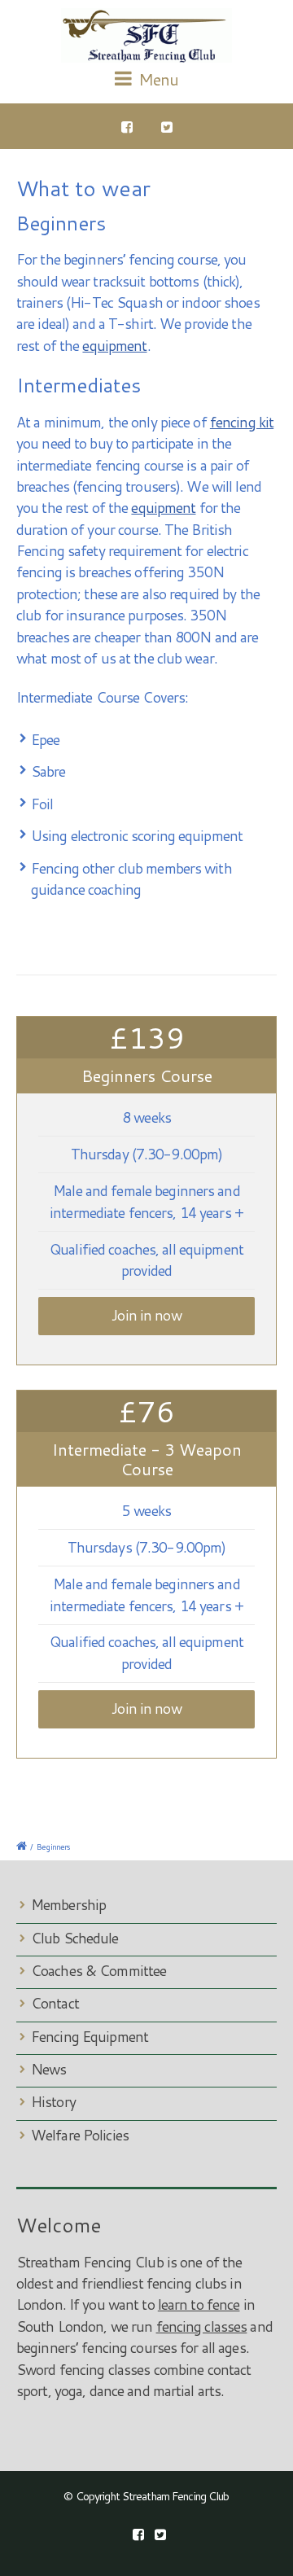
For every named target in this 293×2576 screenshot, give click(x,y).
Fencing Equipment (90, 2037)
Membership (68, 1905)
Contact (55, 2003)
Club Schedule (75, 1938)
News (48, 2069)
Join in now (146, 1315)
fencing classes (202, 2326)
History (53, 2102)
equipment (114, 346)
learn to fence (199, 2304)
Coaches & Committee (98, 1971)
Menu (157, 79)
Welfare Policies (80, 2135)
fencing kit (242, 422)
